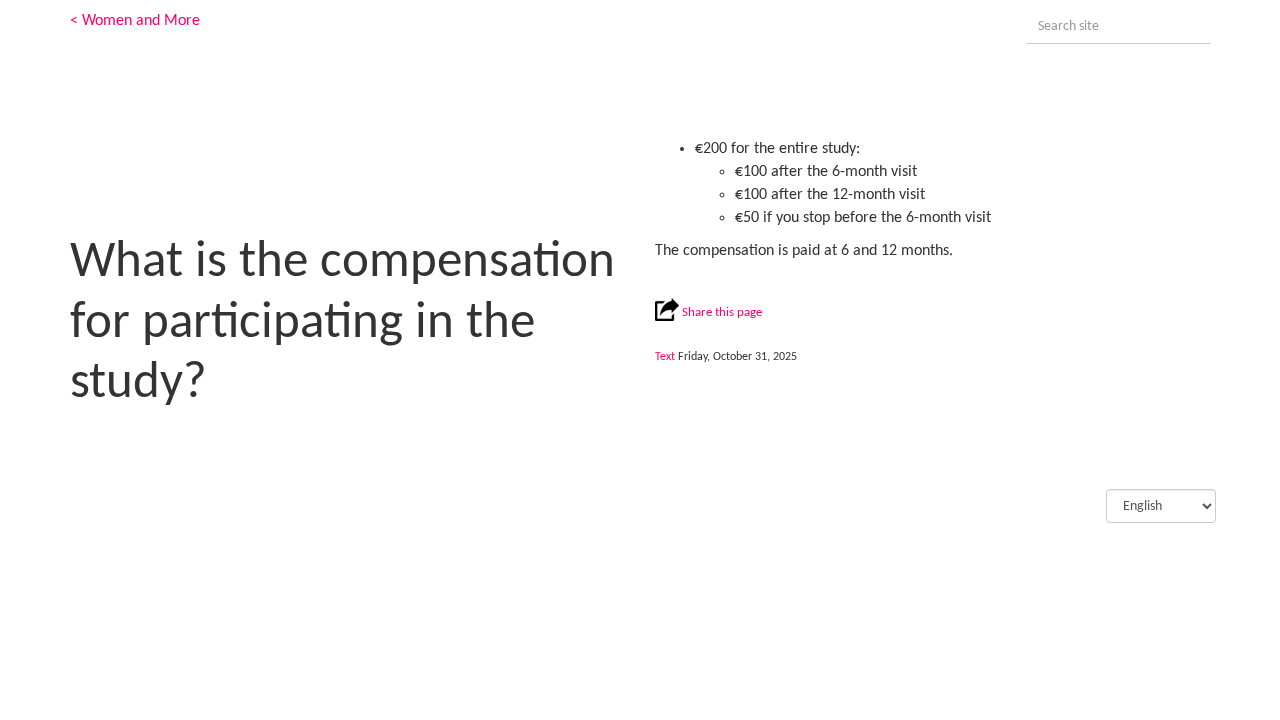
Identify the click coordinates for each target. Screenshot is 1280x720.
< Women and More (135, 21)
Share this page (720, 312)
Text (665, 357)
